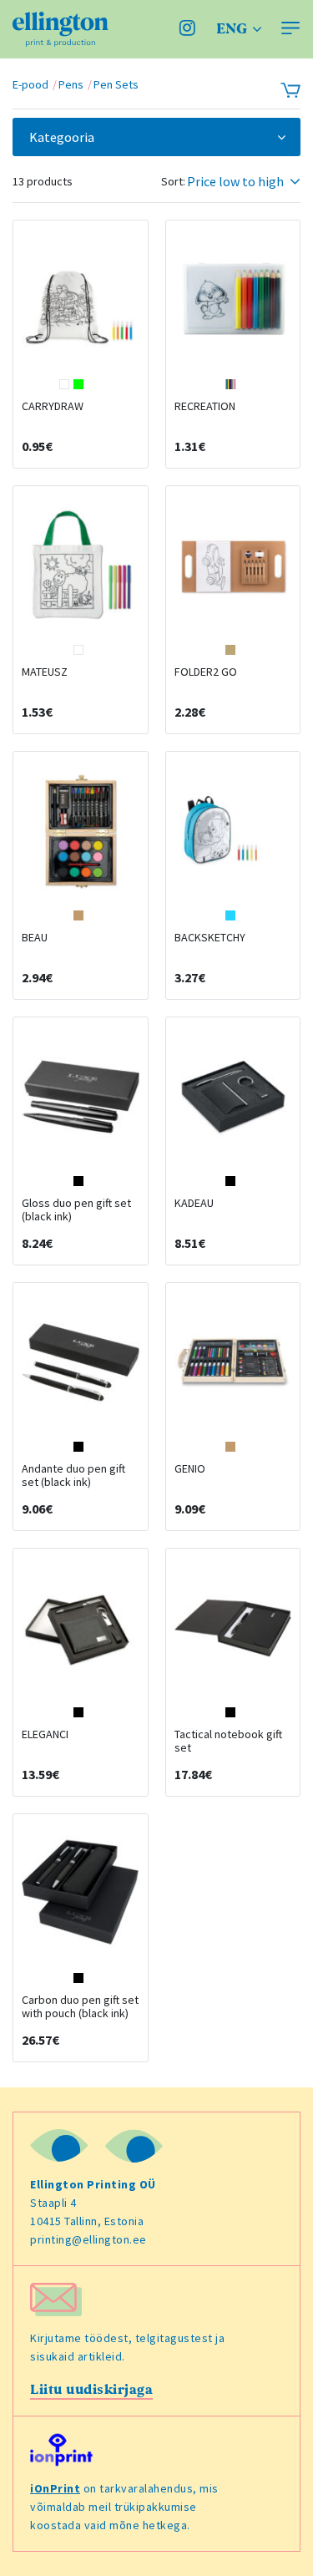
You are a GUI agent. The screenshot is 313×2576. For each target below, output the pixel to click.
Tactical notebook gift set (228, 1741)
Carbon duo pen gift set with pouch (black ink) (80, 2006)
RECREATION (205, 406)
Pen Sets (116, 84)
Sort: (173, 181)
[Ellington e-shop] (61, 29)
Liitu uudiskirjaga (91, 2390)
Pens (71, 84)
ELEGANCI (45, 1734)
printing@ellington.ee (88, 2239)
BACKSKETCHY (210, 937)
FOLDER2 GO (206, 672)
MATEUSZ (45, 672)
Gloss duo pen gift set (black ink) (76, 1209)
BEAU (35, 937)
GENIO (190, 1468)
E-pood (30, 84)
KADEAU (194, 1203)
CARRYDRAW (53, 406)
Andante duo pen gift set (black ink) (73, 1475)
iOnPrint (55, 2488)
